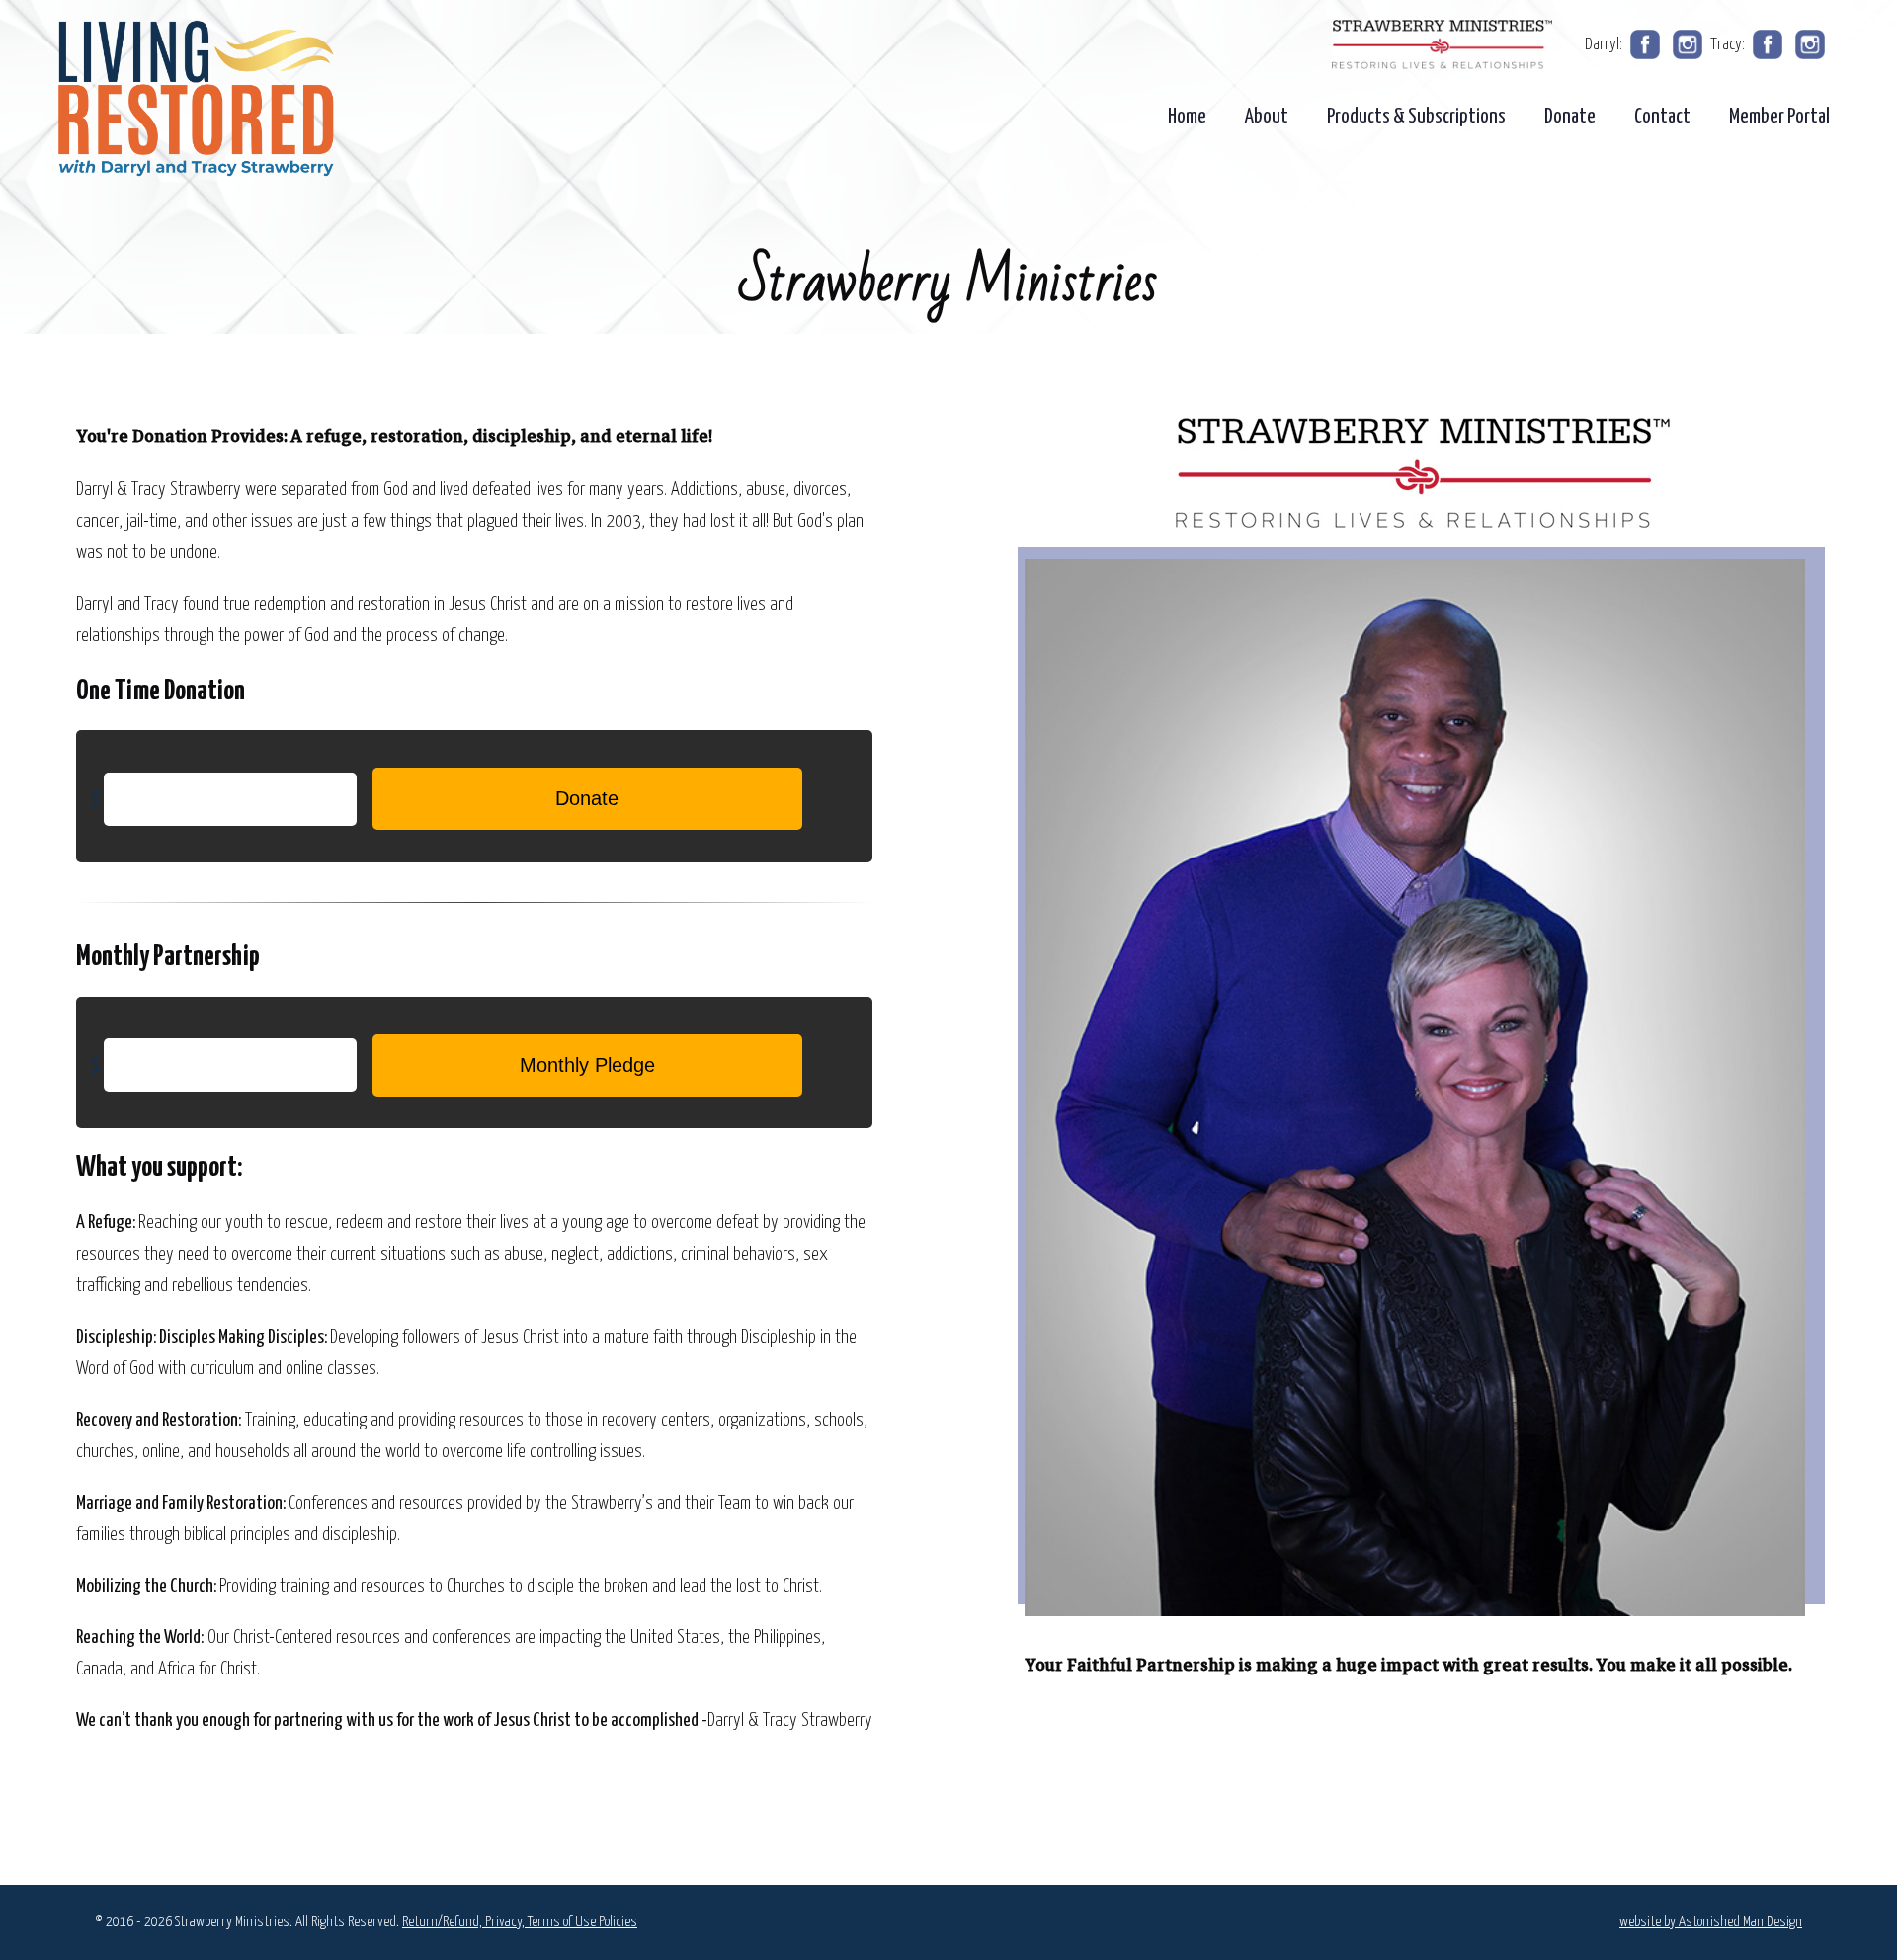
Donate (1570, 117)
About (1267, 117)
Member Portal (1779, 117)
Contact (1662, 117)
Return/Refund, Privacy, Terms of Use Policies (520, 1922)
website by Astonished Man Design (1711, 1922)
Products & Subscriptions (1416, 117)
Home (1187, 117)
